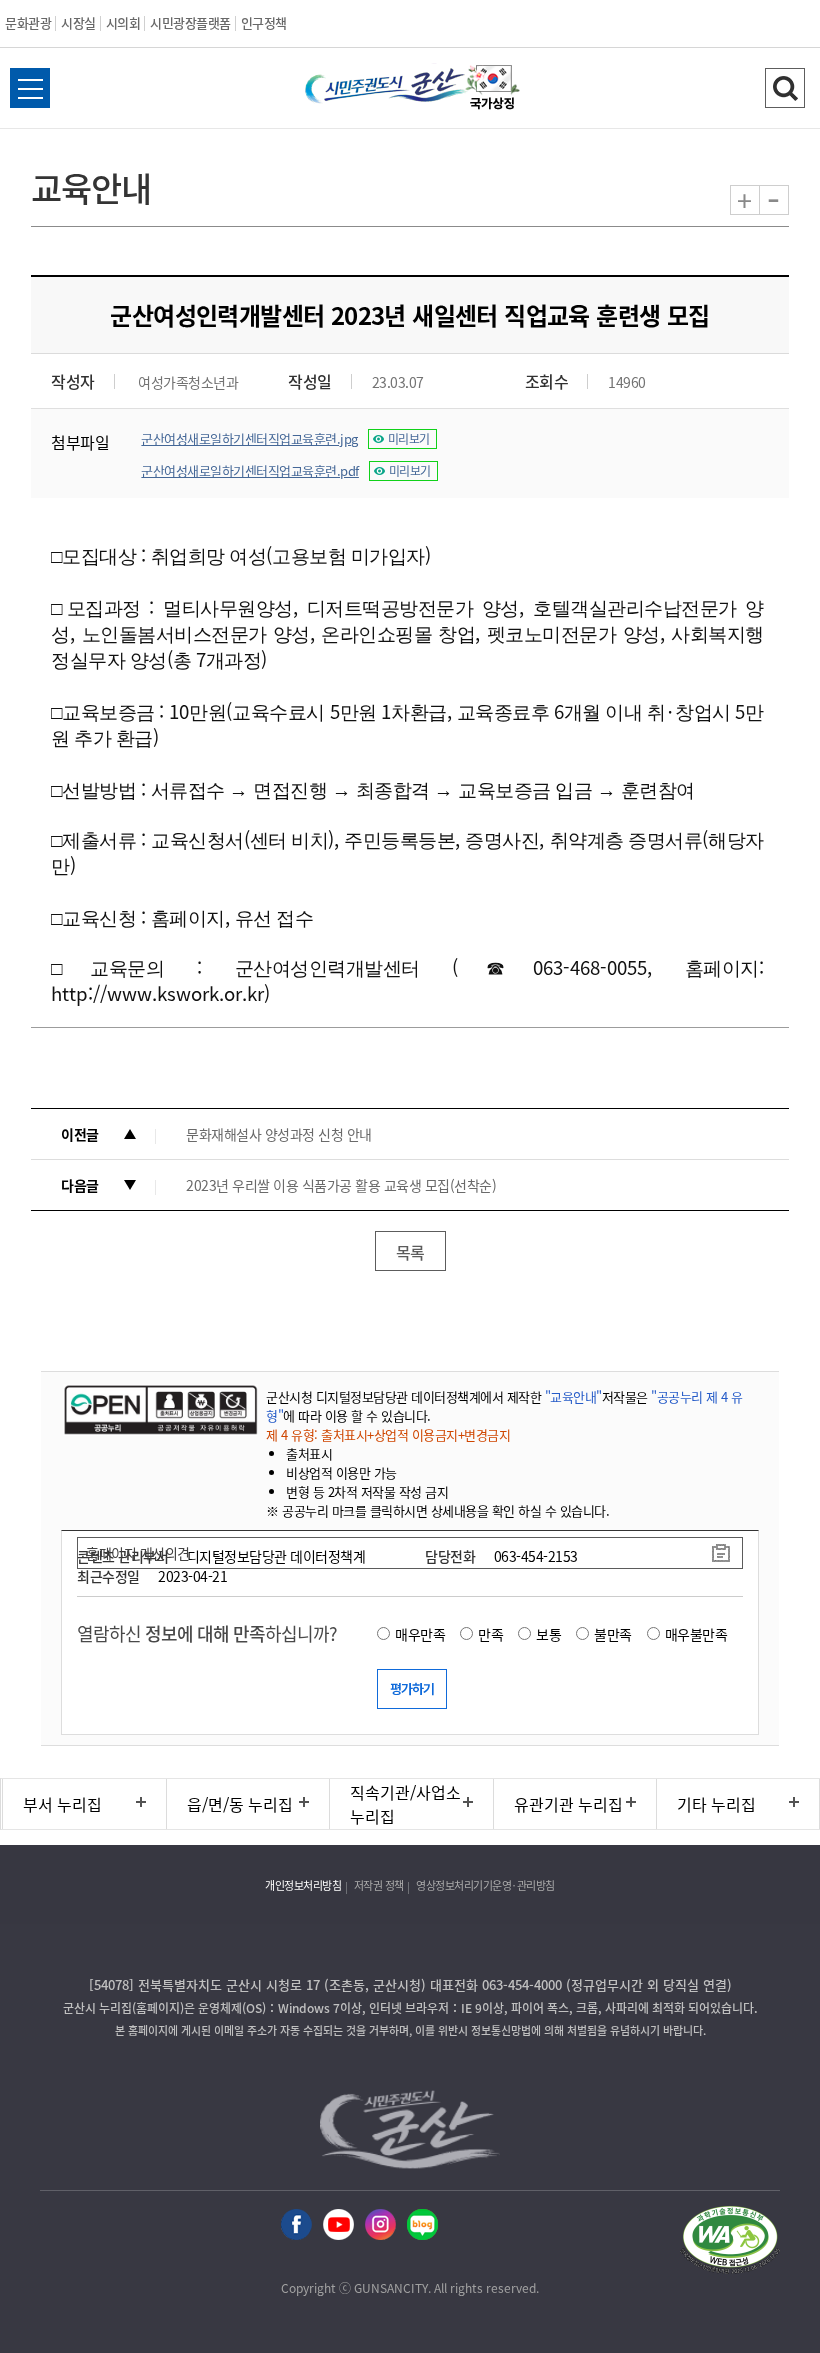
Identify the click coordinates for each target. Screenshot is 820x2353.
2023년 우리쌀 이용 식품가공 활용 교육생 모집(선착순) (341, 1185)
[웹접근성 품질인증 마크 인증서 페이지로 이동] (730, 2242)
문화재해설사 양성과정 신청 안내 (279, 1134)
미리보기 (409, 439)
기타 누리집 (716, 1804)
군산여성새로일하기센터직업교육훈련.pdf (250, 470)
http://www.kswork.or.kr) (160, 993)
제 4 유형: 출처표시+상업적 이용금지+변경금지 (388, 1434)
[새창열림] (493, 90)
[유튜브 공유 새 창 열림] (338, 2225)
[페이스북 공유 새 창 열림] (296, 2225)
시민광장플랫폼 (190, 22)
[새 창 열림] (158, 1409)
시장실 (78, 22)
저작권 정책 (379, 1885)
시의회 (123, 22)
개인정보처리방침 (303, 1885)
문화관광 (28, 22)
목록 (410, 1252)
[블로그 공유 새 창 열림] (422, 2225)
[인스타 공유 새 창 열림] (380, 2225)
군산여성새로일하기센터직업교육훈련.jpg (249, 438)
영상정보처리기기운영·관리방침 (485, 1885)
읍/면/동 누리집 (240, 1804)
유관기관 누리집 (568, 1804)
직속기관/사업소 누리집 (405, 1804)
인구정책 (264, 22)
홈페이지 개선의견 (138, 1553)
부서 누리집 (62, 1804)
